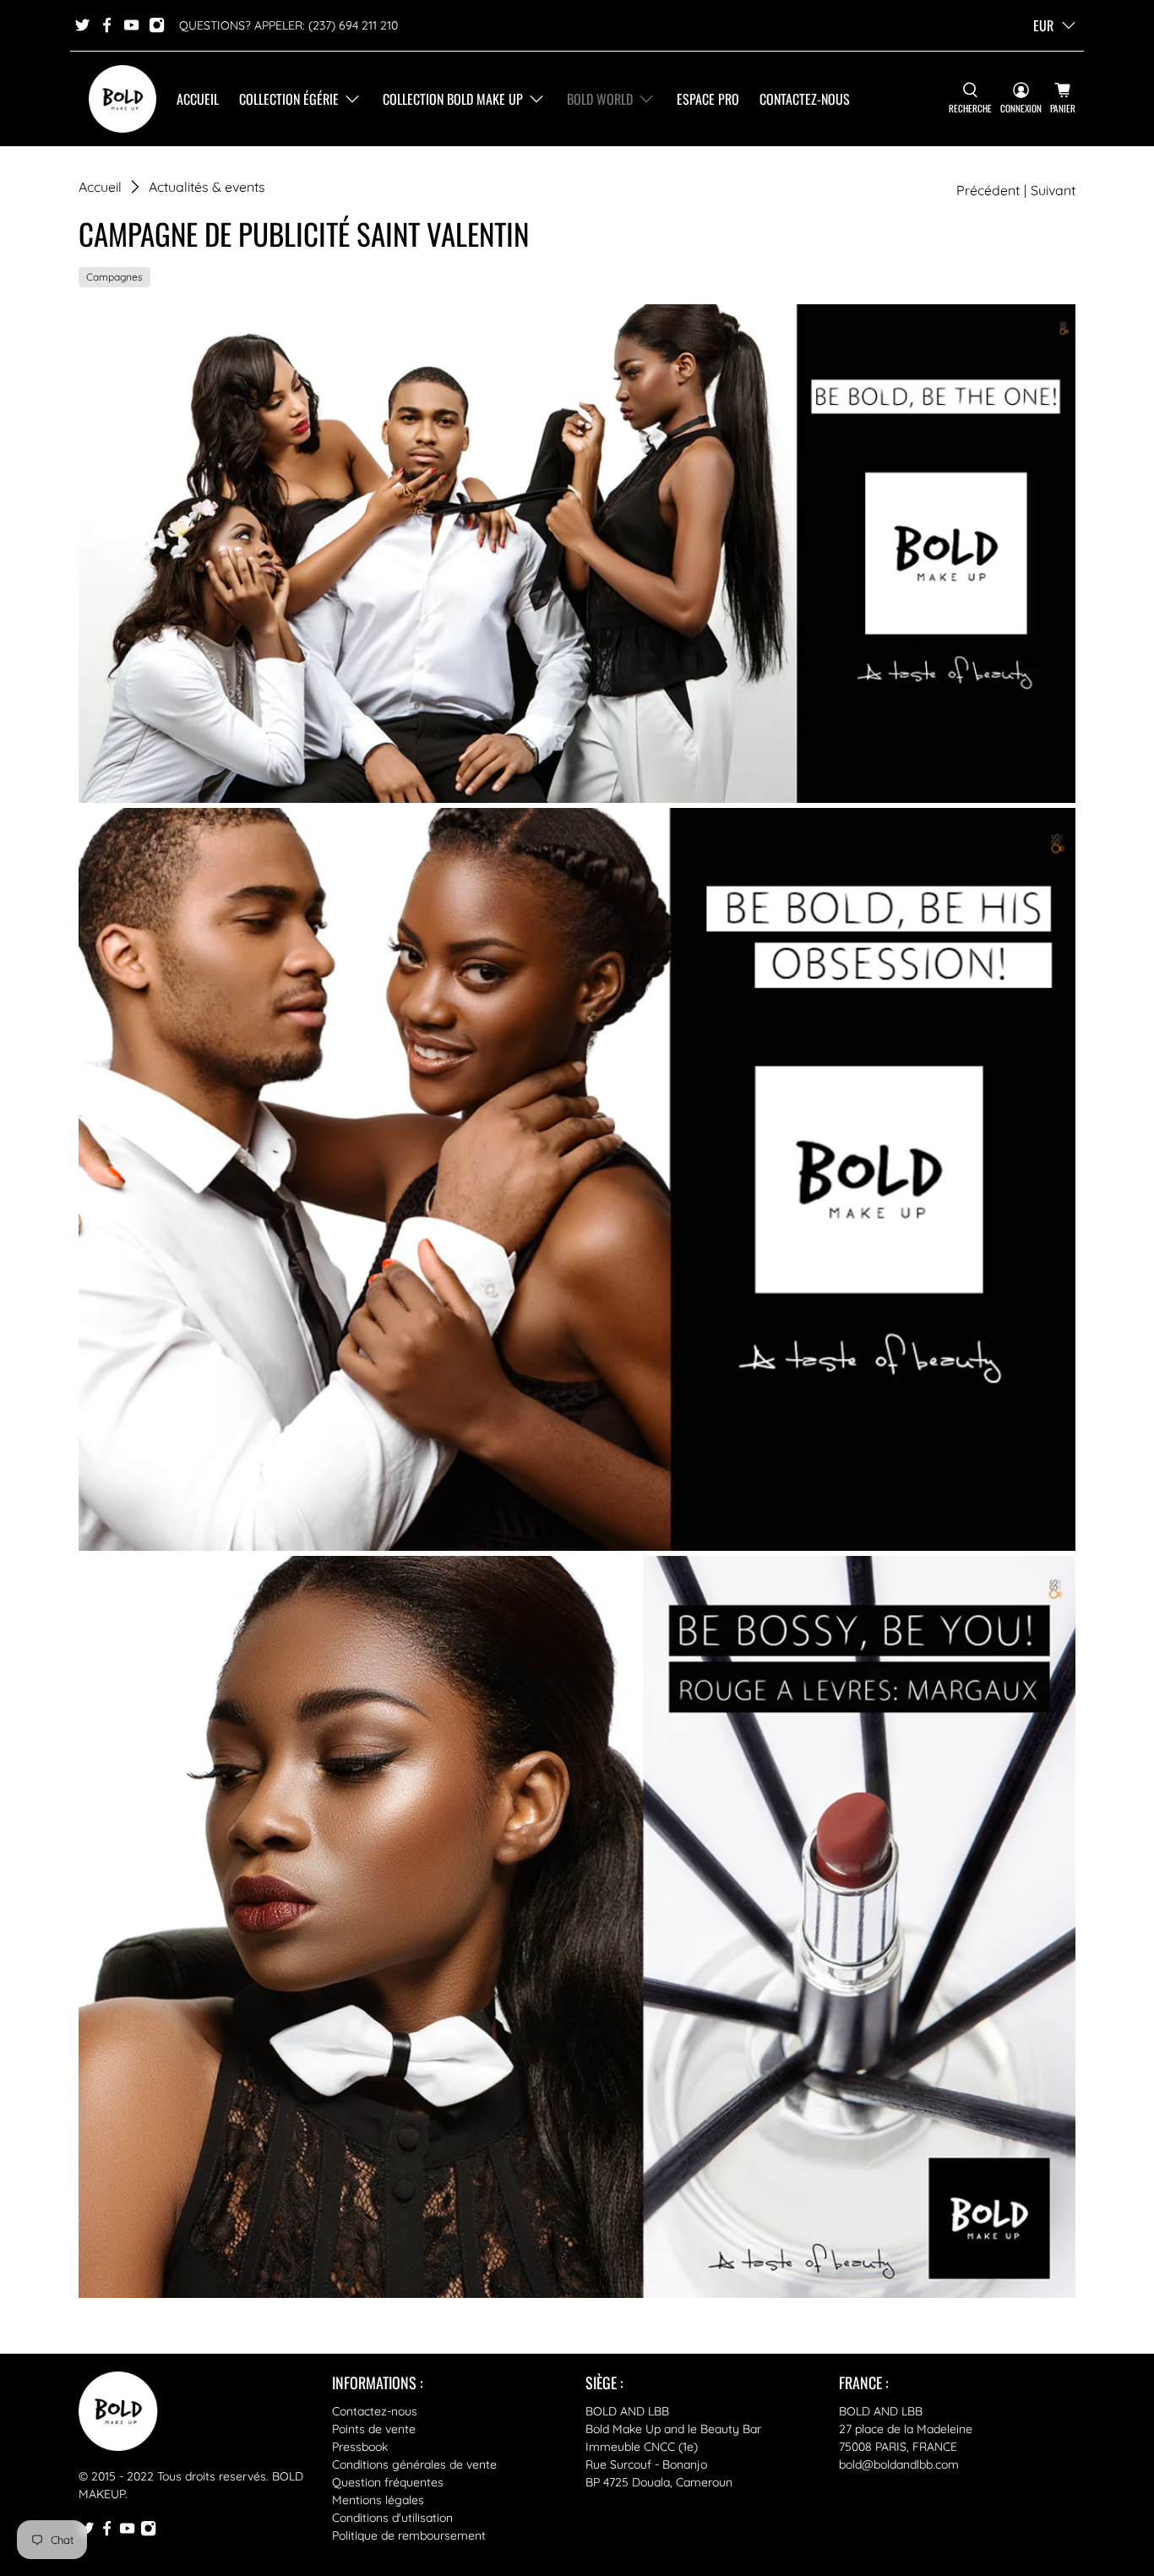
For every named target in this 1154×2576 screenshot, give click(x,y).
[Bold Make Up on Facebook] (107, 25)
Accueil (198, 99)
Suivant (1053, 190)
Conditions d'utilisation (392, 2518)
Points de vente (374, 2429)
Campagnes (114, 277)
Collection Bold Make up (453, 99)
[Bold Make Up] (122, 99)
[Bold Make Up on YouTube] (131, 25)
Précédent (988, 190)
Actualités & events (207, 187)
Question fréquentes (388, 2482)
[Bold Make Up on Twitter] (82, 25)
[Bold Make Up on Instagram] (157, 25)
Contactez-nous (805, 99)
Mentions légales (378, 2500)
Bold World (600, 99)
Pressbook (360, 2447)
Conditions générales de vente (414, 2464)
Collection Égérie (289, 99)
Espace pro (708, 99)
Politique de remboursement (409, 2535)
